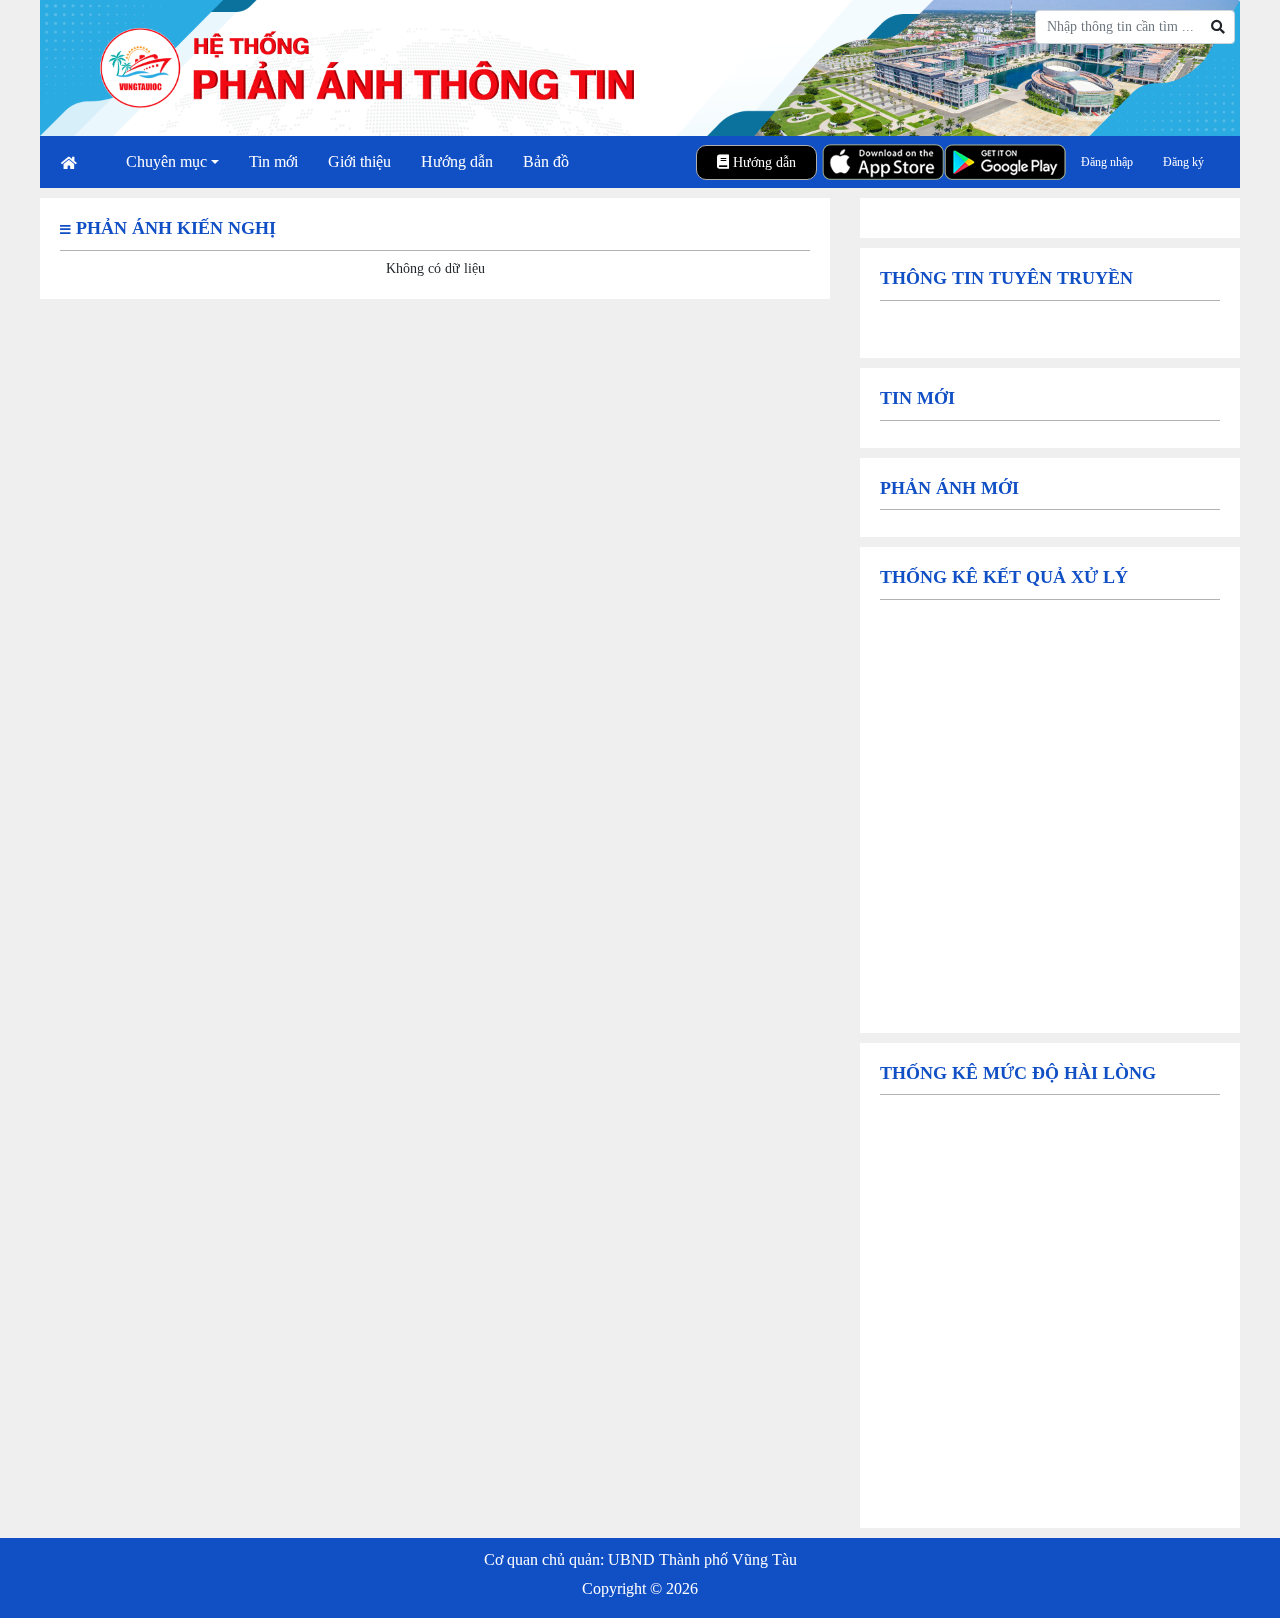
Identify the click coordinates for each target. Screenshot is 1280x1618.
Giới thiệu (359, 161)
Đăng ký (1183, 162)
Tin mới (273, 161)
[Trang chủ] (79, 162)
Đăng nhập (1107, 162)
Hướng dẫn (457, 161)
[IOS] (883, 162)
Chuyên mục (166, 161)
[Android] (1005, 162)
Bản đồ (546, 161)
